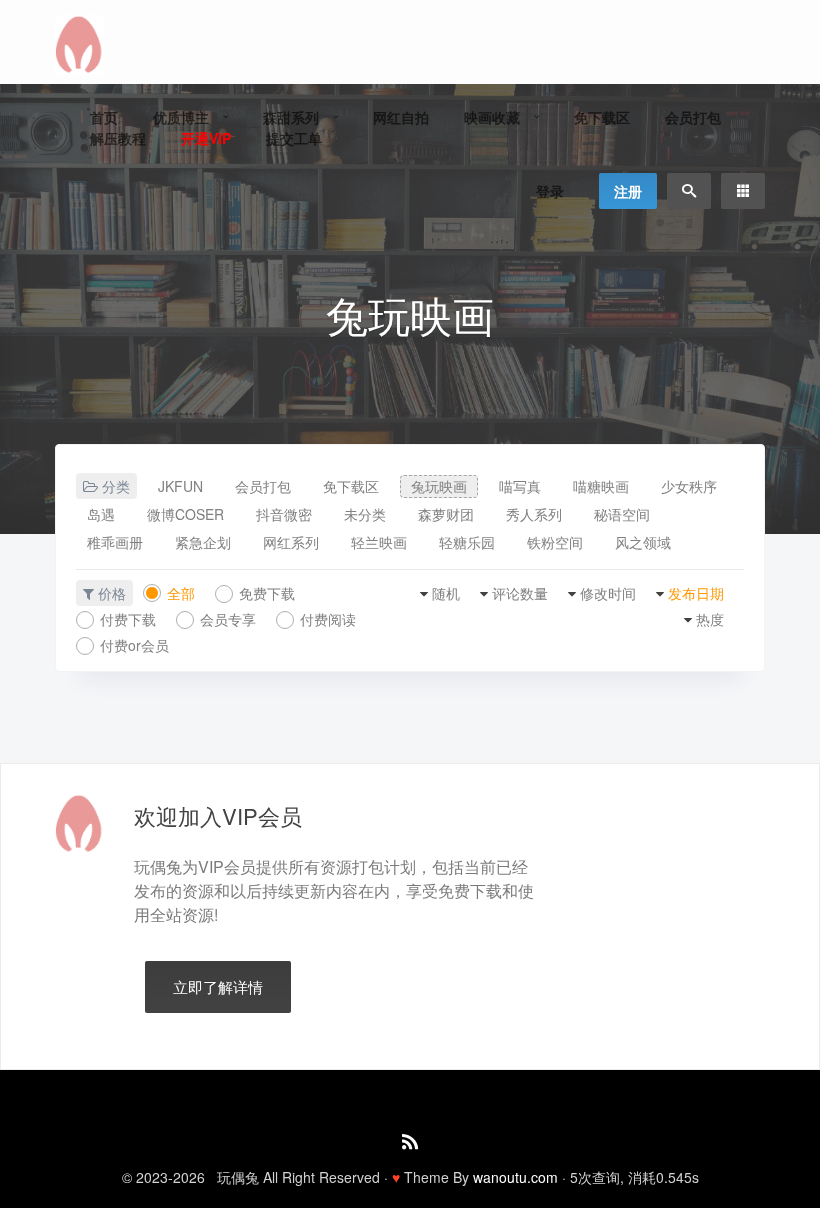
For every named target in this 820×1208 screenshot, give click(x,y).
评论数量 (520, 593)
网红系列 (291, 542)
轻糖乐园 (467, 542)
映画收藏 (492, 117)
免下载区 (602, 117)
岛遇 (101, 514)
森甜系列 (291, 117)
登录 (550, 191)
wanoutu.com (515, 1177)
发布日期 (696, 593)
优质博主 (181, 117)
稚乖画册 (115, 542)
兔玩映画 (439, 486)
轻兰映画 (379, 542)
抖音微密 (284, 514)
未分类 (365, 514)
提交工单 (294, 138)
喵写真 (520, 486)
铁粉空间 (555, 542)
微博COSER (185, 514)
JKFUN (180, 486)
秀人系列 (534, 514)
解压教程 (118, 138)
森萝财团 (446, 514)
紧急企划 (203, 542)
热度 (710, 619)
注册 (628, 191)
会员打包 (693, 117)
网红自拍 (401, 117)
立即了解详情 (218, 986)
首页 (104, 117)
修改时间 (608, 593)
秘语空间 (622, 514)
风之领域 (643, 542)
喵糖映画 (601, 486)
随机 (446, 593)
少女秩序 (689, 486)
